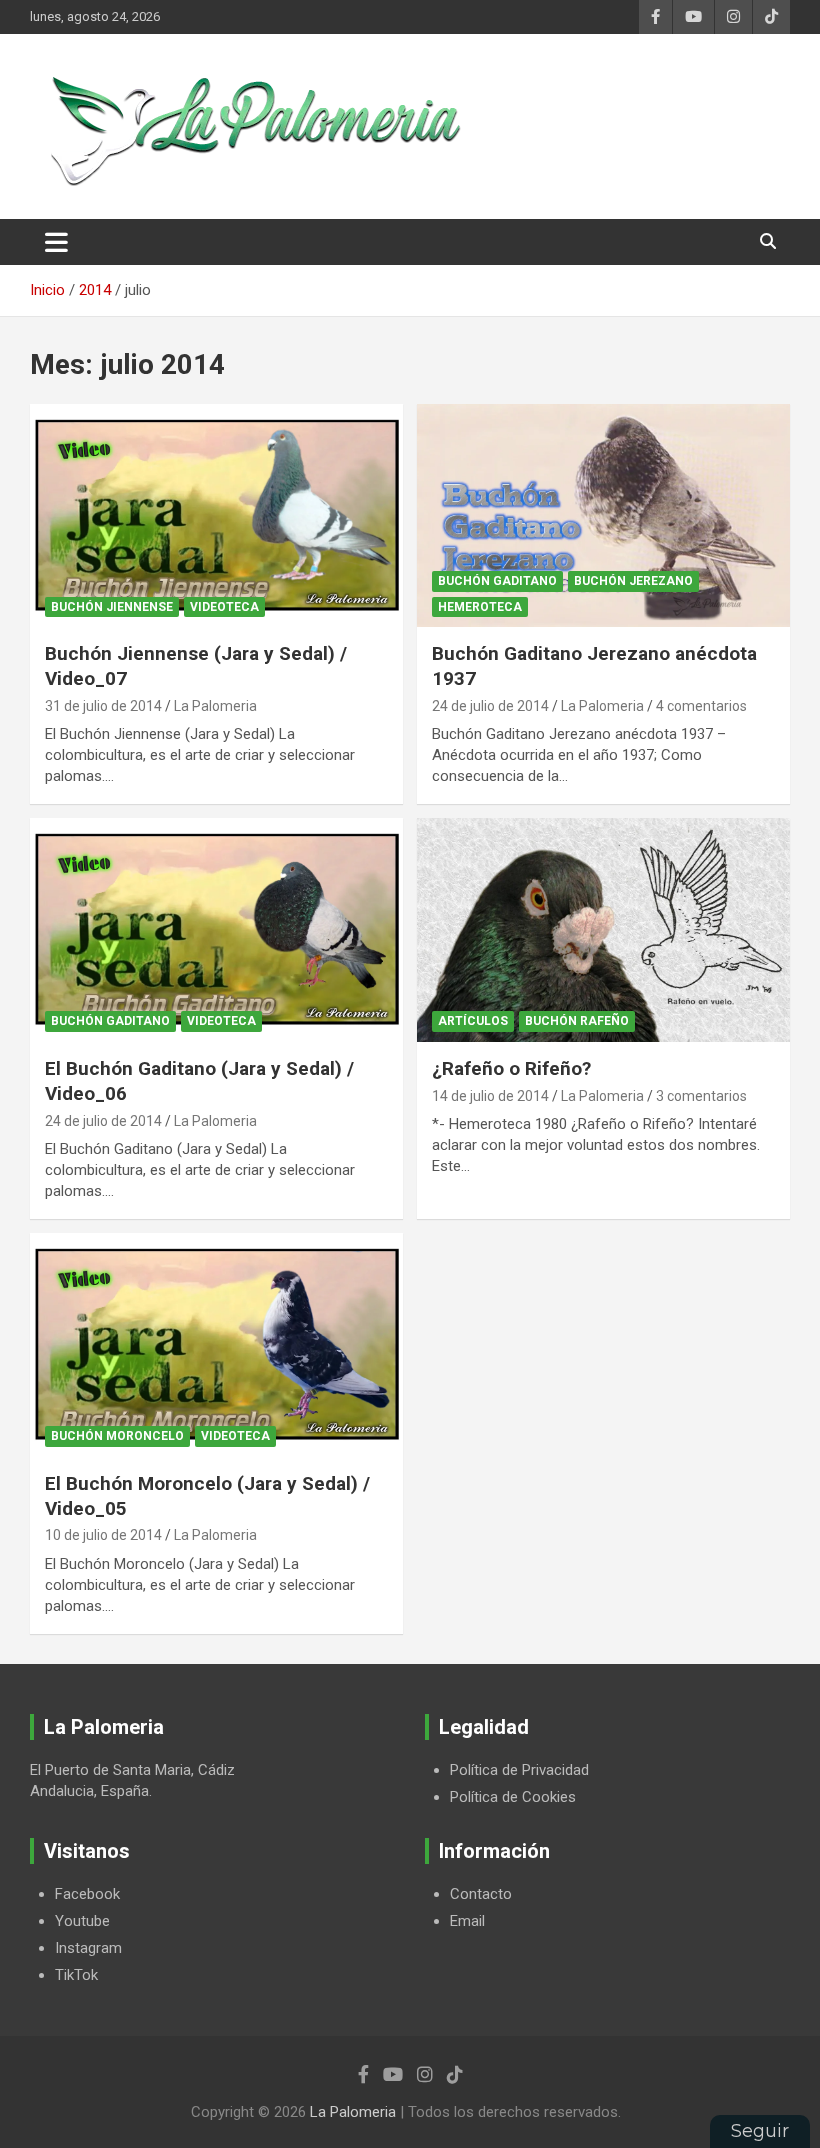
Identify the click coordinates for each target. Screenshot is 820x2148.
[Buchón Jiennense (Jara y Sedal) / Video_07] (216, 515)
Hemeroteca (480, 607)
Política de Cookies (513, 1797)
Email (467, 1921)
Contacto (481, 1894)
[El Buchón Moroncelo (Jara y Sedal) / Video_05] (216, 1344)
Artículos (473, 1021)
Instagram (88, 1948)
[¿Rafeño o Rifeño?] (603, 930)
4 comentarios (701, 706)
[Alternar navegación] (56, 242)
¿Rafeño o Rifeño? (511, 1068)
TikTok (76, 1975)
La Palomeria (215, 706)
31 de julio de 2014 (103, 706)
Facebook (87, 1894)
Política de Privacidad (519, 1770)
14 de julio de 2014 (490, 1096)
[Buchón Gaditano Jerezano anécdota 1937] (603, 515)
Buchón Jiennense (112, 607)
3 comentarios (701, 1096)
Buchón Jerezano (633, 581)
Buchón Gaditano (497, 581)
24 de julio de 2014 (490, 706)
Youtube (82, 1921)
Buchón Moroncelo (117, 1436)
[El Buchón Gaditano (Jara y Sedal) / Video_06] (216, 930)
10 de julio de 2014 (103, 1535)
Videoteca (224, 607)
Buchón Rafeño (577, 1021)
